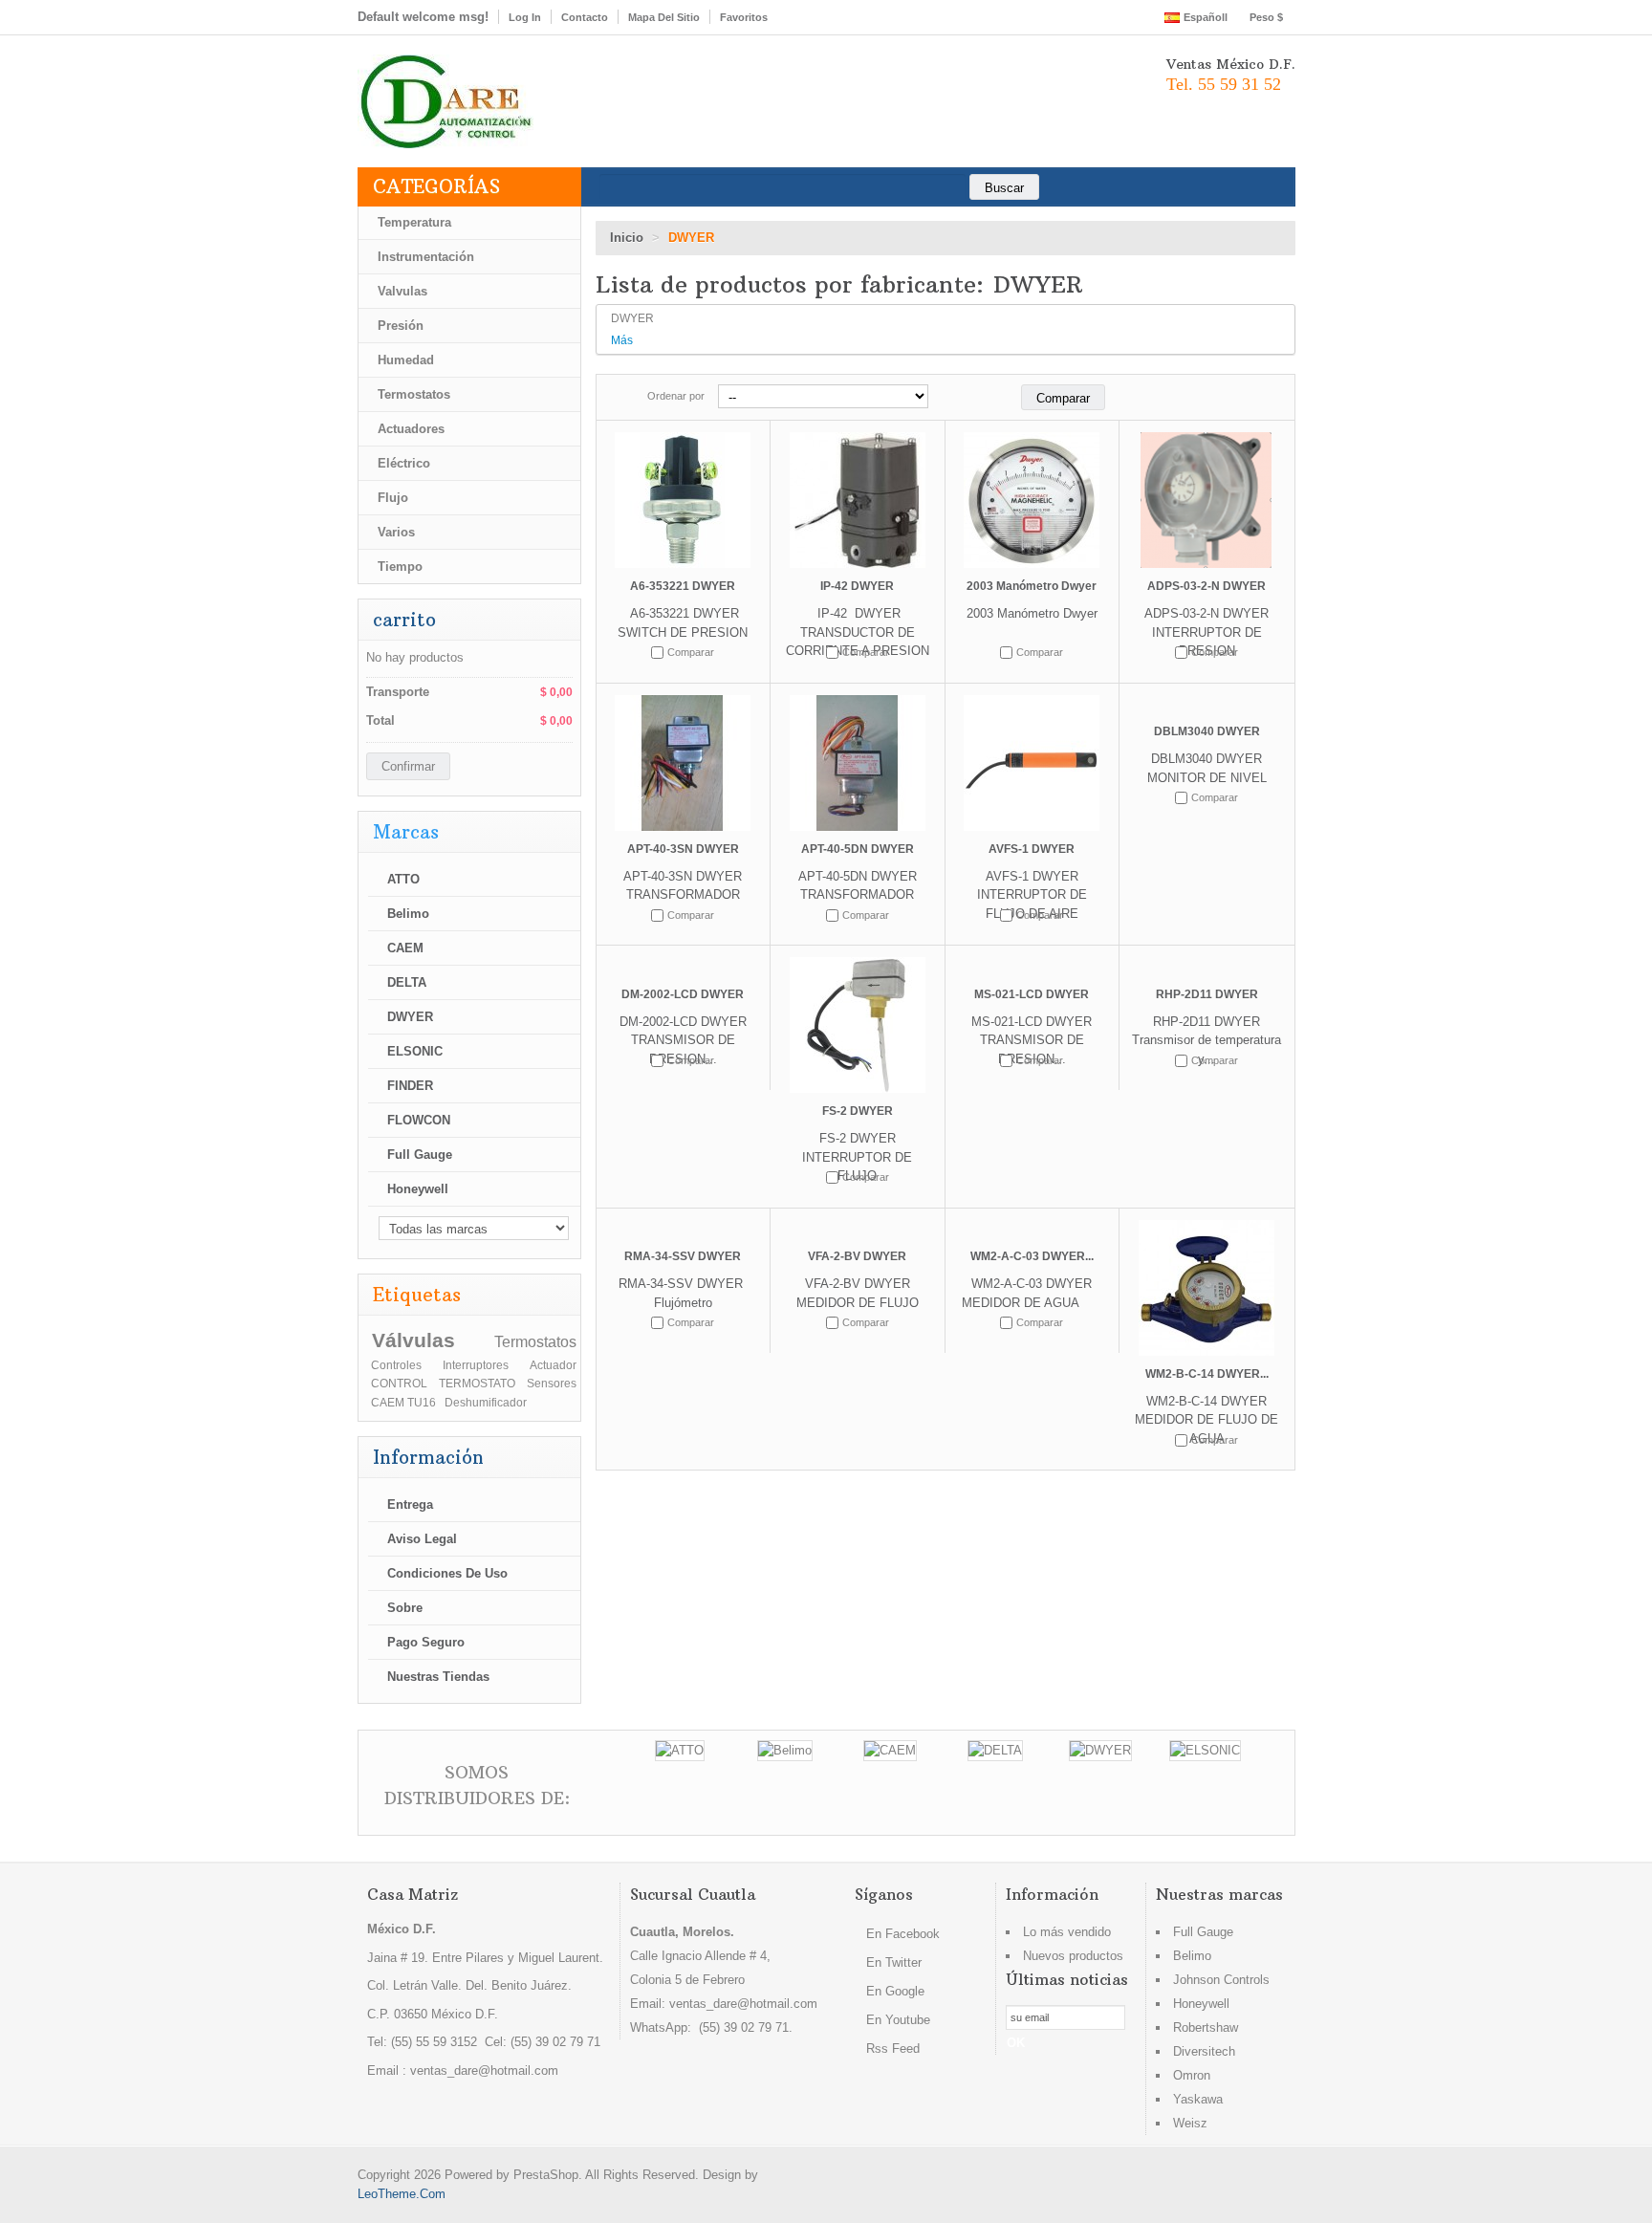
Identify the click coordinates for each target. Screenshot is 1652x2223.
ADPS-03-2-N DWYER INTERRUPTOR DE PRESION (1206, 632)
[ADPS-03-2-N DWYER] (1207, 500)
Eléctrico (404, 463)
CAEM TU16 (403, 1402)
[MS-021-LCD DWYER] (1032, 967)
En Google (893, 1991)
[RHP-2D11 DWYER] (1207, 967)
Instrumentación (426, 257)
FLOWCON (419, 1120)
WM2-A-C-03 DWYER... (1032, 1256)
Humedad (406, 360)
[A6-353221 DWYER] (684, 500)
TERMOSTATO (477, 1383)
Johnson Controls (1221, 1980)
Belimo (408, 914)
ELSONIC (415, 1051)
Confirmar (408, 766)
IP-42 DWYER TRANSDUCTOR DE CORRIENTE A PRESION (858, 632)
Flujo (393, 498)
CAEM (405, 948)
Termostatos (414, 394)
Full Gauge (420, 1155)
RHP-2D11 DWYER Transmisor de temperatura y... (1206, 1040)
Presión (401, 326)
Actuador (553, 1365)
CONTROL (399, 1383)
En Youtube (896, 2020)
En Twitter (892, 1962)
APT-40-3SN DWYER (683, 849)
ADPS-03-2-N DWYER (1206, 586)
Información (428, 1457)
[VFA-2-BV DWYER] (858, 1230)
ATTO (403, 879)
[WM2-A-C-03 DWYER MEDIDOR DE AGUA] (1032, 1230)
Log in (525, 17)
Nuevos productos (1073, 1956)
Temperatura (414, 222)
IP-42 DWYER (857, 586)
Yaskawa (1198, 2099)
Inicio (627, 238)
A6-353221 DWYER (683, 586)
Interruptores (476, 1365)
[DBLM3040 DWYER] (1207, 705)
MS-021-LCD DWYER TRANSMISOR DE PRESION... (1032, 1040)
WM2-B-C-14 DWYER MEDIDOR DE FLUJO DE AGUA (1206, 1420)
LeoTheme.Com (402, 2194)
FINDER (410, 1086)
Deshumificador (486, 1402)
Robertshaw (1206, 2027)
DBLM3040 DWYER (1207, 731)
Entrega (410, 1504)
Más (622, 340)
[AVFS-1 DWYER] (1032, 763)
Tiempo (400, 567)
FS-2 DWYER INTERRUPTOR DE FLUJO (857, 1157)
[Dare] (446, 101)
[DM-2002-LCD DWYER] (684, 967)
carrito (404, 620)
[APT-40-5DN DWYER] (858, 763)
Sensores (552, 1383)
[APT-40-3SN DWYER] (684, 763)
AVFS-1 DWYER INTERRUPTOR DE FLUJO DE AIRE (1032, 895)
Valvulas (402, 291)
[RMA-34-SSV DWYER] (684, 1230)
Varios (396, 532)
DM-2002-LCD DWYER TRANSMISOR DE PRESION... (683, 1040)
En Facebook (901, 1934)
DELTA (407, 982)
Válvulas (413, 1340)
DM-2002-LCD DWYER (683, 994)
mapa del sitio (664, 17)
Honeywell (418, 1189)
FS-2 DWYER (858, 1111)
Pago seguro (426, 1642)
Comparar (691, 652)
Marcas (406, 832)
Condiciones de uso (447, 1573)
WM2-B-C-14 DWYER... (1207, 1374)
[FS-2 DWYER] (858, 1025)
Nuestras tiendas (438, 1677)
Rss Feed (891, 2049)
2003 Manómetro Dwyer (1032, 586)
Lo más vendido (1067, 1932)
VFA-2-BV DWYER (857, 1256)
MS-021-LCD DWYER (1032, 994)
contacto (585, 17)
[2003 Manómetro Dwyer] (1032, 500)
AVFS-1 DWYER (1032, 849)
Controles (396, 1365)
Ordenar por (676, 396)
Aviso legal (422, 1539)
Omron (1192, 2075)
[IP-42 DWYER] (858, 500)
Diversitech (1204, 2051)
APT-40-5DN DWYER (858, 849)
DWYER (410, 1017)
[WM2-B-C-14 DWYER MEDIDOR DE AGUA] (1207, 1288)
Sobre (405, 1608)
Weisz (1190, 2123)
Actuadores (411, 429)
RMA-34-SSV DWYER (683, 1256)
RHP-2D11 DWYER (1207, 994)
